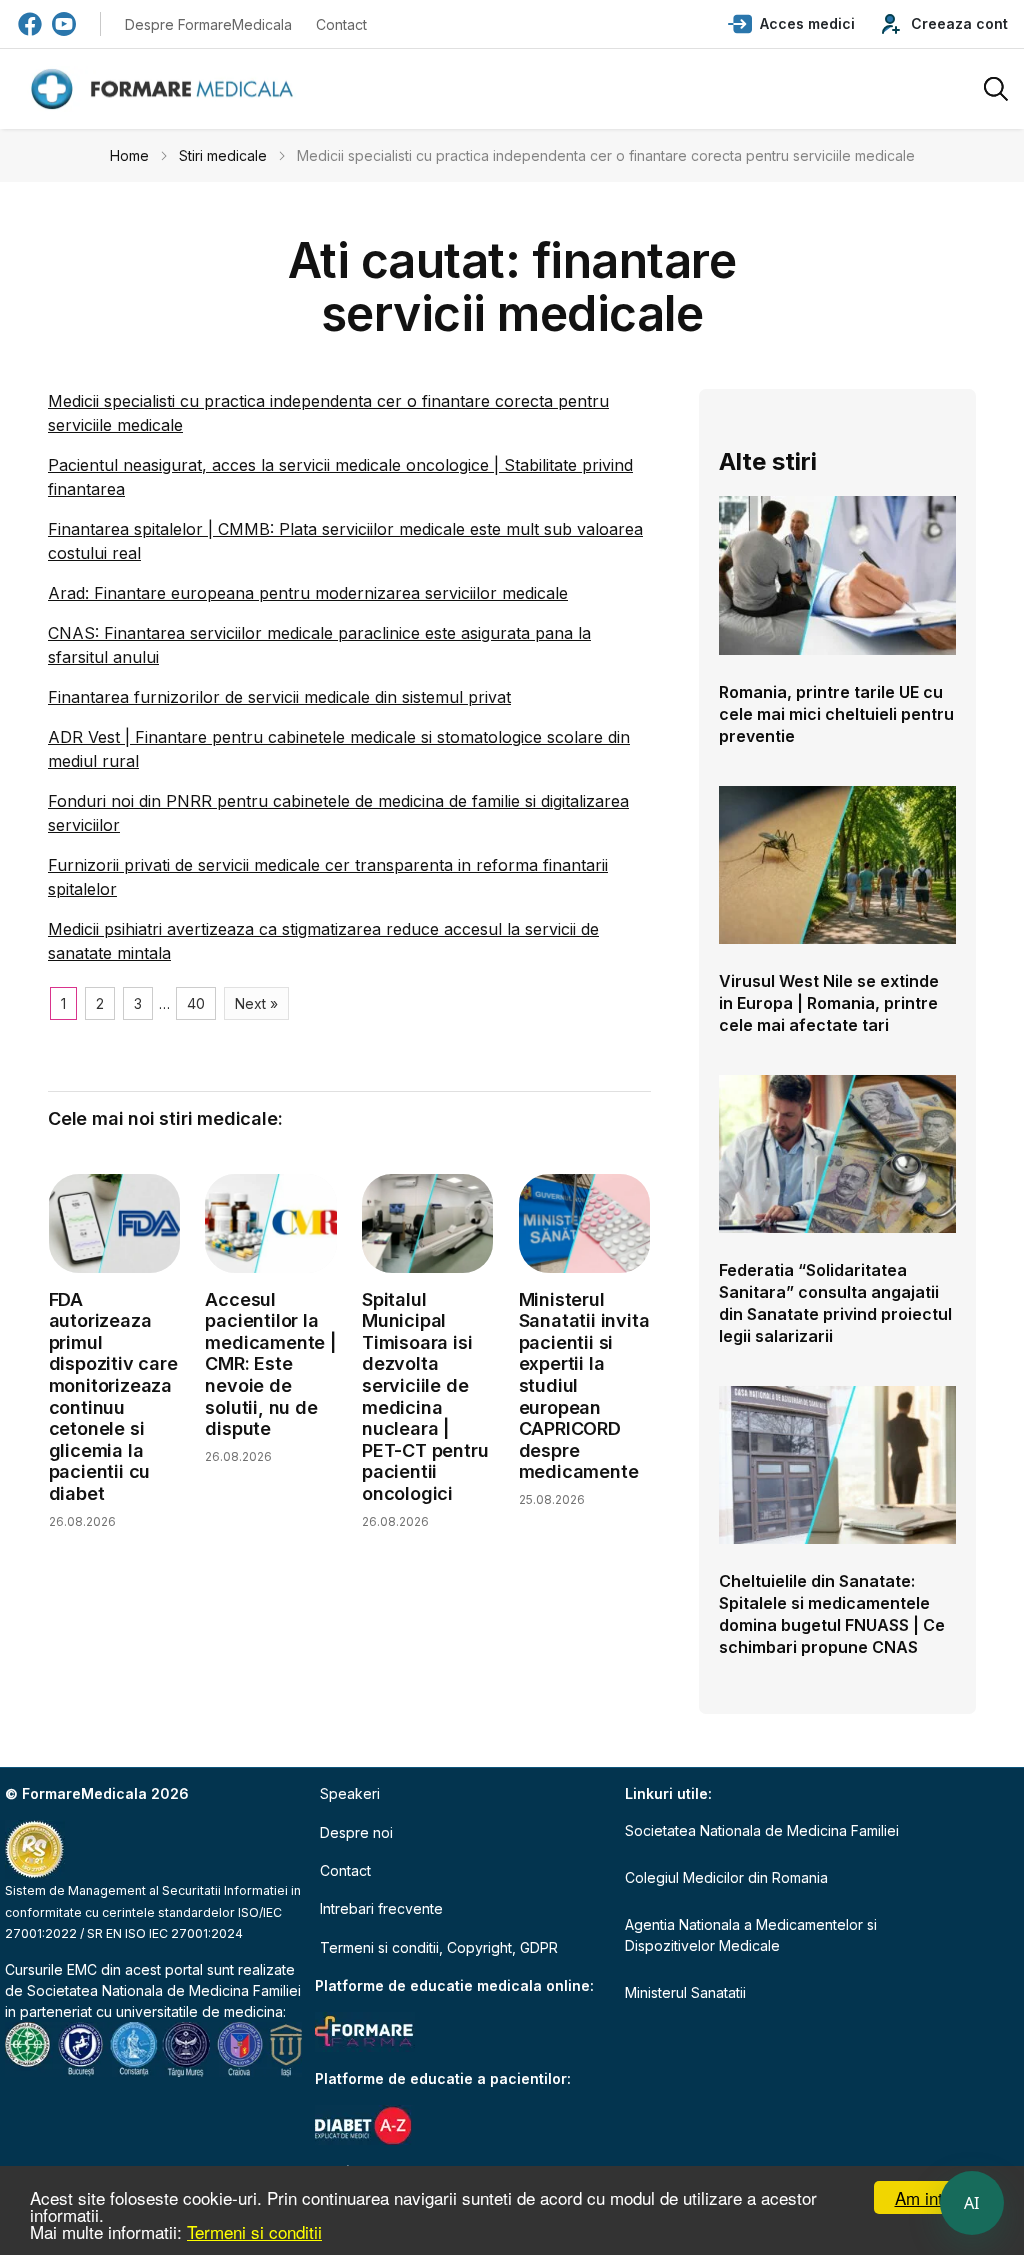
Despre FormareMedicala (208, 24)
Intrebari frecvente (381, 1908)
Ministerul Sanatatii (685, 1992)
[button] (791, 24)
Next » (256, 1003)
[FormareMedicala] (166, 89)
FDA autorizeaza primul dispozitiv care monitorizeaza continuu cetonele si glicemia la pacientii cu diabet (113, 1396)
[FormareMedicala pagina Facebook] (30, 24)
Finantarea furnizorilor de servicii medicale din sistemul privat (279, 697)
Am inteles (934, 2197)
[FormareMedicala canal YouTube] (64, 24)
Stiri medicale (223, 155)
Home (129, 155)
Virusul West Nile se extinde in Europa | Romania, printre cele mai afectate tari (829, 1003)
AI (972, 2203)
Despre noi (356, 1832)
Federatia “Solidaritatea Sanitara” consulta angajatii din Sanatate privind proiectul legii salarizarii (835, 1303)
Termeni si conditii (254, 2231)
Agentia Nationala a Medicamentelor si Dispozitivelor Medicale (751, 1935)
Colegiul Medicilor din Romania (726, 1877)
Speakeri (350, 1793)
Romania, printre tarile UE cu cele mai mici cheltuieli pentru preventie (836, 714)
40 (196, 1003)
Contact (341, 24)
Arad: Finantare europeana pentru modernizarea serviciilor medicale (308, 593)
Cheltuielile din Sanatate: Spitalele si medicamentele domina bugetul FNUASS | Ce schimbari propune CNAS (832, 1614)
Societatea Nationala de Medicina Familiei (164, 1990)
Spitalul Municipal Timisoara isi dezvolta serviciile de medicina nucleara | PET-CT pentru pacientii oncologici (425, 1396)
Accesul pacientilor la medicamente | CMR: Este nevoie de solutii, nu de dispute (270, 1364)
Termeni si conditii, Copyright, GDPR (439, 1947)
